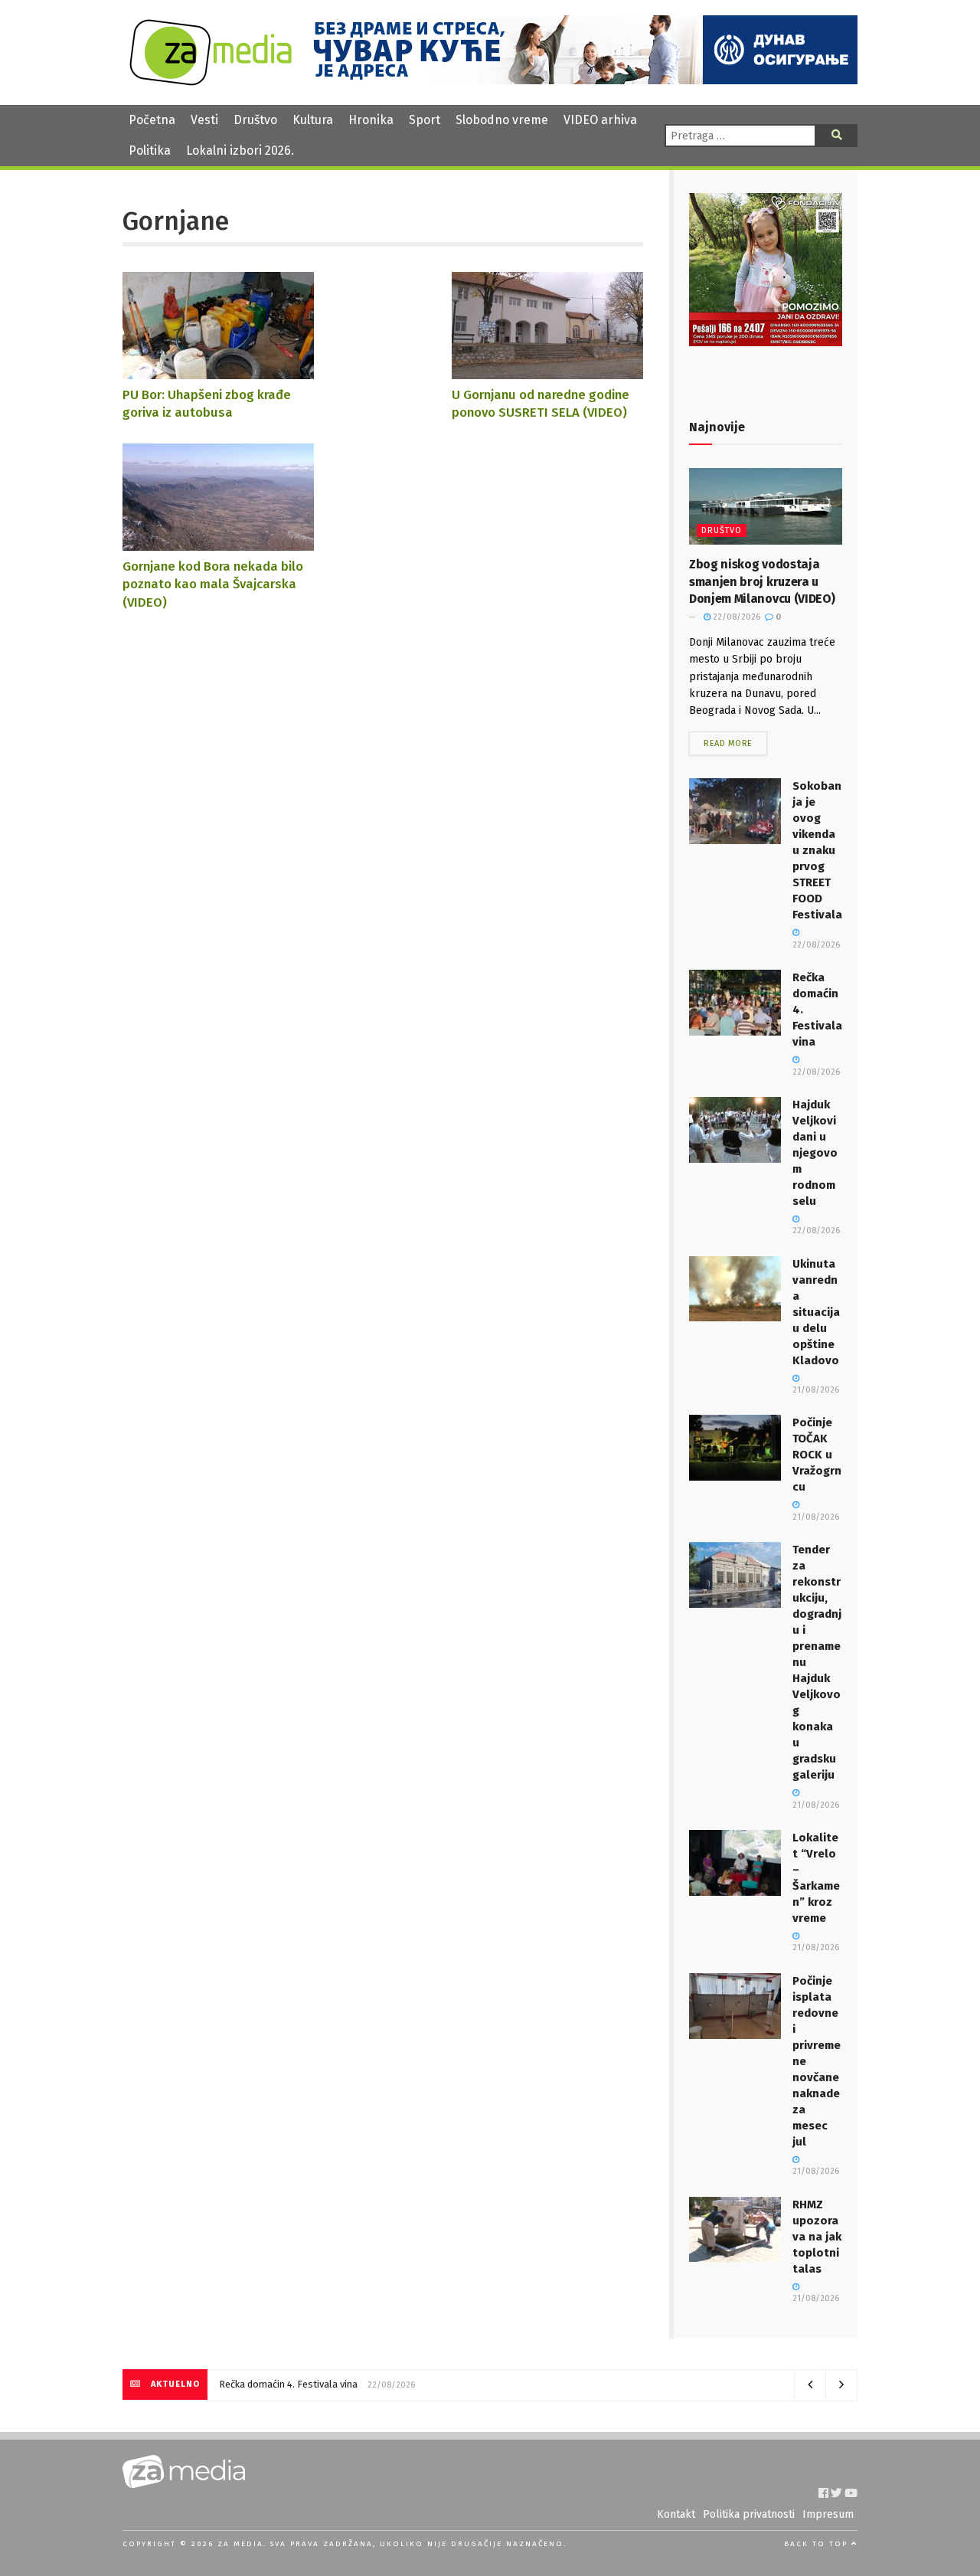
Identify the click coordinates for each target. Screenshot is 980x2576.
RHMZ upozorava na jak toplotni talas (817, 2237)
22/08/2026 (735, 617)
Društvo (255, 120)
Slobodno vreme (502, 120)
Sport (425, 120)
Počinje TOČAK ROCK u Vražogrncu (817, 1455)
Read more (728, 743)
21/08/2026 (816, 1948)
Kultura (313, 120)
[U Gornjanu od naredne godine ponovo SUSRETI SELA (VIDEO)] (547, 372)
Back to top (818, 2544)
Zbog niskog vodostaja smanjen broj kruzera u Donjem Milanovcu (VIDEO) (762, 581)
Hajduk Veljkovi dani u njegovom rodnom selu (815, 1153)
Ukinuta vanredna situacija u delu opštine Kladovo (816, 1312)
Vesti (204, 120)
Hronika (371, 120)
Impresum (828, 2514)
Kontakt (676, 2514)
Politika (150, 151)
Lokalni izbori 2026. (240, 151)
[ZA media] (211, 82)
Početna (152, 120)
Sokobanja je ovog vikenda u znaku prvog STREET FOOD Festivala (817, 850)
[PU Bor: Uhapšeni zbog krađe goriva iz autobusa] (218, 372)
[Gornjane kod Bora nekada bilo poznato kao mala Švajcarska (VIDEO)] (218, 543)
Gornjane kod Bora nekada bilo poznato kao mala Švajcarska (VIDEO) (213, 584)
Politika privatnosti (749, 2514)
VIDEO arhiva (600, 120)
